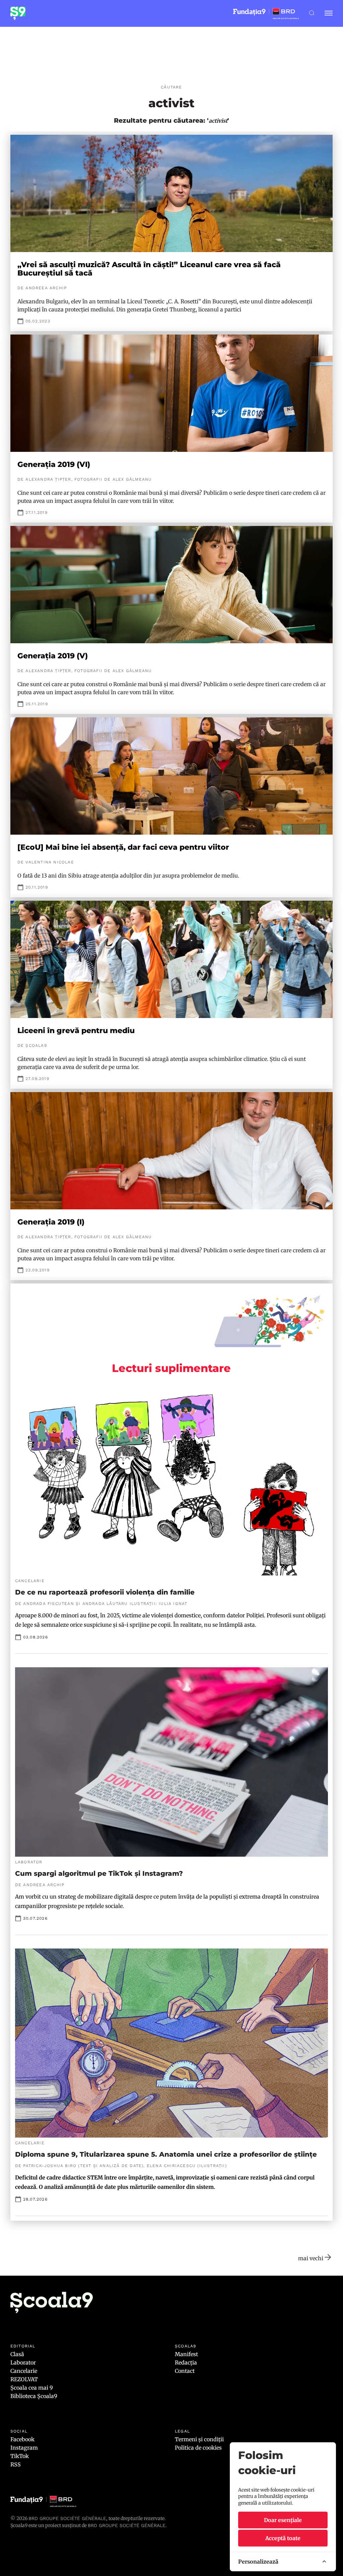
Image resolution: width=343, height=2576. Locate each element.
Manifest (186, 2354)
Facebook (22, 2439)
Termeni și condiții (199, 2439)
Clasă (17, 2354)
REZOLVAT (24, 2379)
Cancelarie (24, 2371)
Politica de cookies (198, 2448)
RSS (16, 2464)
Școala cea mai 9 (32, 2388)
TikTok (20, 2456)
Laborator (23, 2362)
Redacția (186, 2362)
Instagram (24, 2448)
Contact (185, 2371)
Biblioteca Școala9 (34, 2396)
